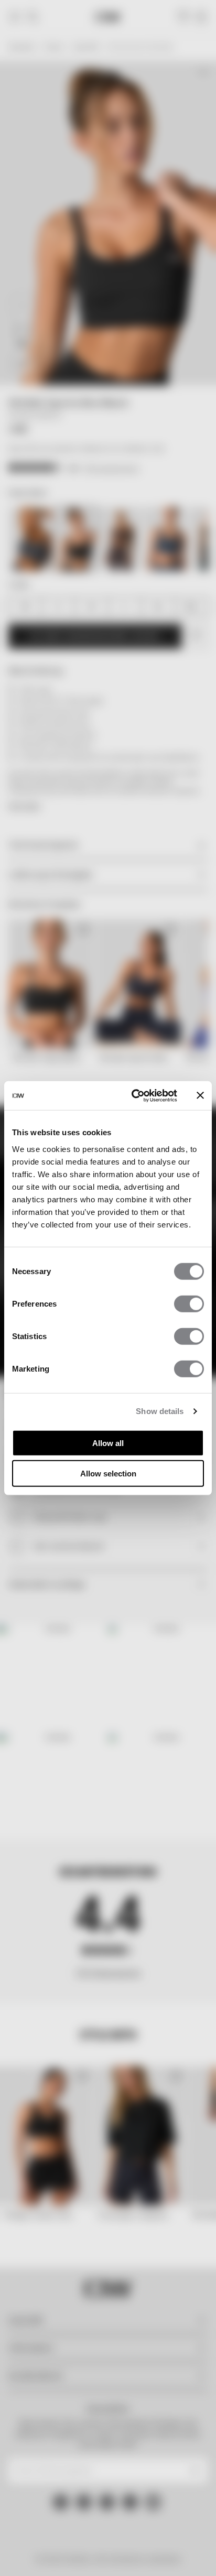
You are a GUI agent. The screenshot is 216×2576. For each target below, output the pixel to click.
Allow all (108, 1443)
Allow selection (108, 1474)
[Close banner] (200, 1095)
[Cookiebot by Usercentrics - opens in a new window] (134, 1095)
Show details (160, 1411)
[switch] (189, 1303)
